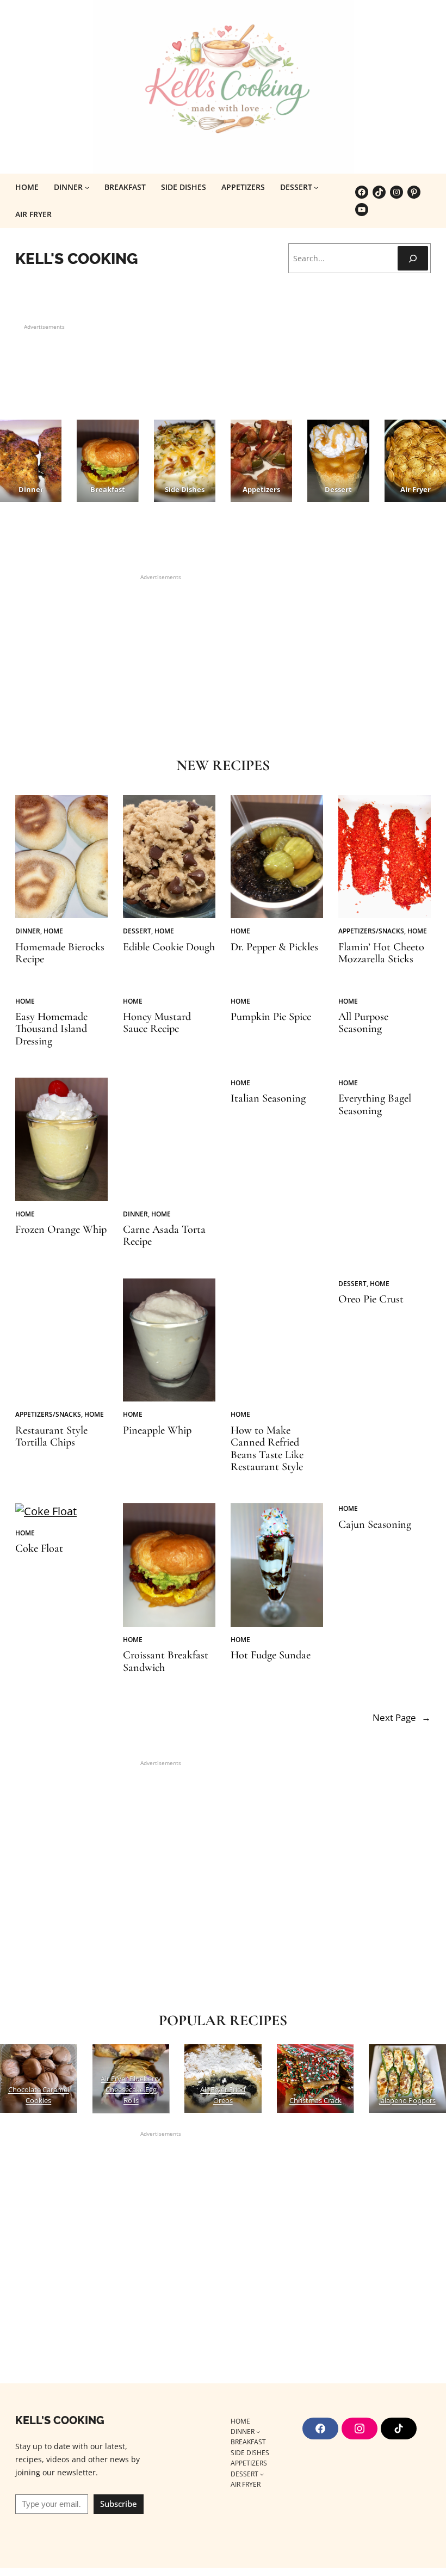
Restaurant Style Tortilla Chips (51, 1437)
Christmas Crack (315, 2100)
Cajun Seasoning (375, 1524)
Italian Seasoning (268, 1098)
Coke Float (39, 1548)
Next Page (402, 1717)
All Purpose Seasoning (363, 1023)
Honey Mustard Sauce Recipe (157, 1023)
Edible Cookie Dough (169, 947)
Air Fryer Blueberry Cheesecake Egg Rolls (131, 2089)
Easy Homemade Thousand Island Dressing (51, 1029)
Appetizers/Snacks (371, 931)
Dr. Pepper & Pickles (274, 947)
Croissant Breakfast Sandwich (166, 1661)
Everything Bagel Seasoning (375, 1105)
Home (53, 931)
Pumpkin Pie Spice (271, 1017)
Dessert (137, 931)
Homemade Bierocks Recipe (60, 953)
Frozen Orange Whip (61, 1229)
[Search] (413, 258)
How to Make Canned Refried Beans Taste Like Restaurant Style (267, 1449)
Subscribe (119, 2504)
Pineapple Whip (157, 1430)
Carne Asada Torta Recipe (164, 1236)
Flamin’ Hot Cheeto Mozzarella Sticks (381, 953)
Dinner (28, 931)
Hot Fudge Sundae (271, 1655)
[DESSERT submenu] (316, 187)
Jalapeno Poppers (407, 2100)
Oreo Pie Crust (371, 1299)
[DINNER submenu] (87, 187)
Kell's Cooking (77, 259)
